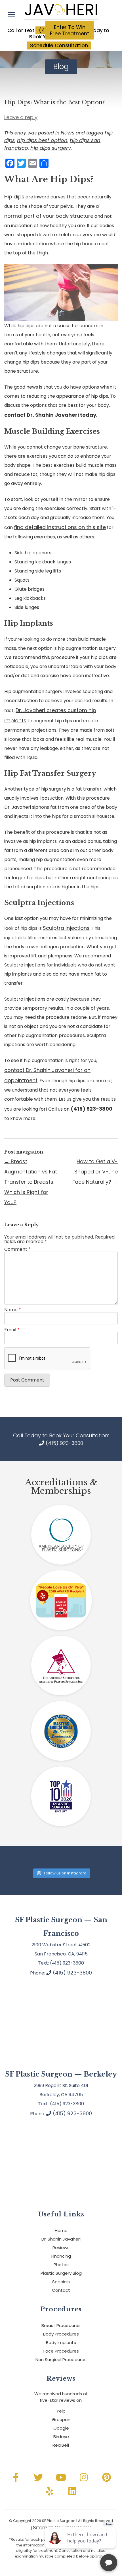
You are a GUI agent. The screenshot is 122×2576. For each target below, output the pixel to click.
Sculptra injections (66, 928)
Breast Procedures (61, 2325)
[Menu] (11, 15)
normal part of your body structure (49, 216)
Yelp (61, 2411)
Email (12, 1330)
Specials (61, 2282)
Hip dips (14, 197)
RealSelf (61, 2445)
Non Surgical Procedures (61, 2360)
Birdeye (61, 2437)
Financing (61, 2256)
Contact (61, 2290)
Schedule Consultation (59, 45)
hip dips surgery (51, 148)
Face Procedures (61, 2351)
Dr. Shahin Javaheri (61, 2239)
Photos (61, 2265)
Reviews (61, 2248)
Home (61, 2230)
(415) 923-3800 (64, 1443)
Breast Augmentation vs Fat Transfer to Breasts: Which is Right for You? (31, 1182)
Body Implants (61, 2342)
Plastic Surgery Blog (61, 2273)
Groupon (61, 2420)
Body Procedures (61, 2334)
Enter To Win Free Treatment (70, 30)
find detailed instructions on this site (60, 527)
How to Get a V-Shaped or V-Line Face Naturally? (95, 1172)
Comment (17, 1249)
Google (61, 2428)
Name (13, 1310)
